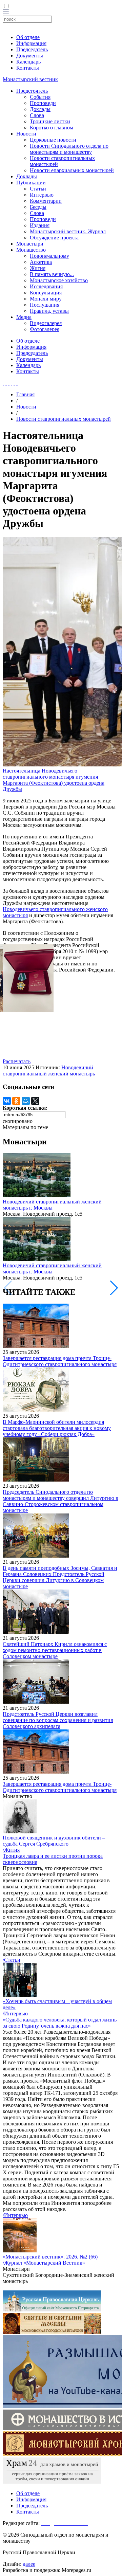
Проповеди (43, 103)
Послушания (45, 305)
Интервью (42, 195)
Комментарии (46, 201)
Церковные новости (53, 140)
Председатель (32, 49)
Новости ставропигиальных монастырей (64, 419)
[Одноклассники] (16, 1101)
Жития (38, 268)
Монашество (31, 250)
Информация (31, 43)
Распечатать (17, 1061)
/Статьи (12, 1960)
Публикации (31, 183)
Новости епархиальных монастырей (72, 170)
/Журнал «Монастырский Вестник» (44, 2263)
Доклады (40, 109)
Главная (25, 394)
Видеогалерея (46, 323)
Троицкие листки (50, 121)
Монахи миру (46, 299)
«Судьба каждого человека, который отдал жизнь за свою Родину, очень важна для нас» (60, 2023)
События (40, 97)
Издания (40, 225)
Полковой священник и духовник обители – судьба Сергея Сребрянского (54, 1841)
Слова (37, 115)
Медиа (24, 317)
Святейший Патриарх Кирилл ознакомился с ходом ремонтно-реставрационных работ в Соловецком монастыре (55, 1650)
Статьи (38, 189)
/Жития (11, 1850)
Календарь (28, 62)
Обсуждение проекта (54, 238)
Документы (30, 56)
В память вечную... (52, 274)
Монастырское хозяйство (59, 280)
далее (29, 2564)
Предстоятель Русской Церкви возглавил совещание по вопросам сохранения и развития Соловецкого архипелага (58, 1720)
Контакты (28, 68)
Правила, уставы (49, 311)
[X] (35, 1101)
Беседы (38, 207)
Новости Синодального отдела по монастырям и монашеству (69, 149)
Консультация (46, 293)
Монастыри (30, 244)
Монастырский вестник (30, 79)
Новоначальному (49, 256)
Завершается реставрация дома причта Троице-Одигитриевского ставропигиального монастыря (60, 1361)
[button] (114, 1288)
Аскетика (41, 262)
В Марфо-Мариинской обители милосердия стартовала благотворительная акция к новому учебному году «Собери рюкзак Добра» (57, 1428)
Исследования (46, 286)
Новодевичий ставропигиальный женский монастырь (49, 1071)
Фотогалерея (45, 329)
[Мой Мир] (26, 1101)
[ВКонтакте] (7, 1101)
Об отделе (28, 37)
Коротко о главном (52, 128)
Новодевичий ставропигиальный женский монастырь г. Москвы (52, 1205)
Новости (26, 134)
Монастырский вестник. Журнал (68, 231)
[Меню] (6, 12)
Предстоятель (32, 91)
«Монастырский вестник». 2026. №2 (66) (50, 2257)
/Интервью (15, 2013)
